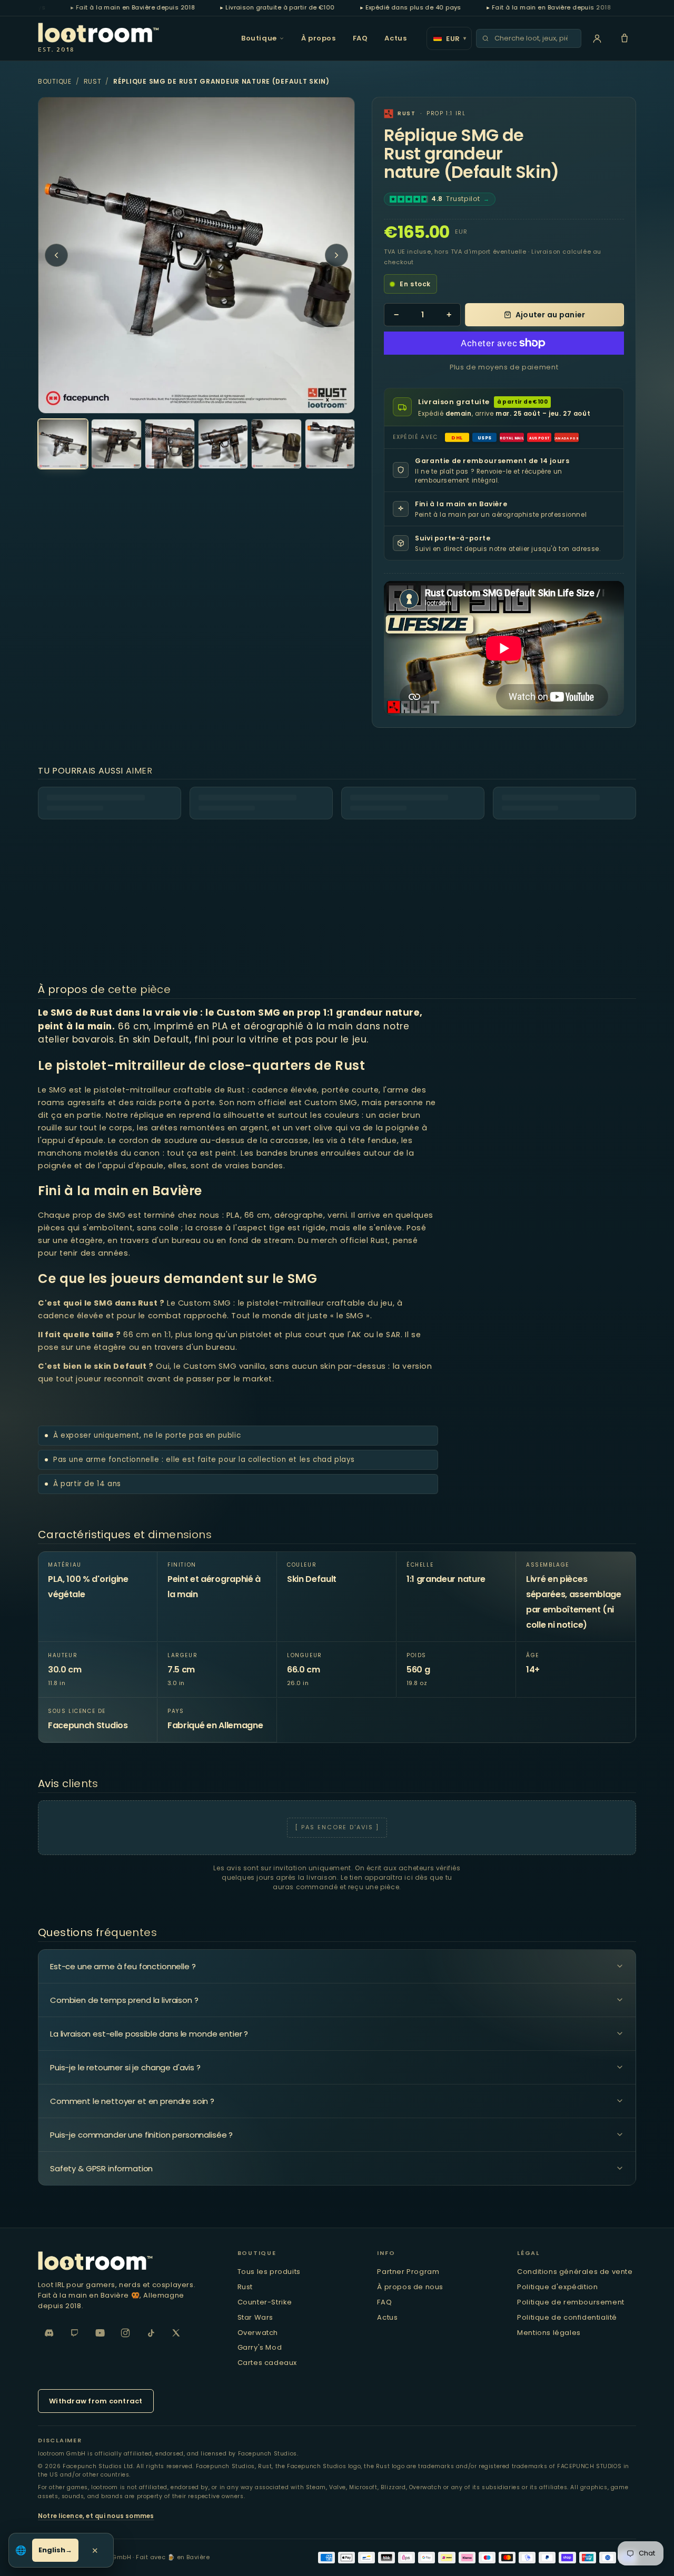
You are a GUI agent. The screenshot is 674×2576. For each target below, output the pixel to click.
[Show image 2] (116, 444)
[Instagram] (125, 2333)
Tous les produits (269, 2272)
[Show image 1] (63, 444)
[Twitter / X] (176, 2333)
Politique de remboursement (571, 2302)
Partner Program (408, 2272)
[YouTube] (100, 2333)
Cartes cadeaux (267, 2363)
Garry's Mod (260, 2347)
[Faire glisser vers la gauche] (56, 255)
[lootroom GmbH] (127, 2261)
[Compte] (597, 38)
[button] (625, 38)
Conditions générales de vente (575, 2272)
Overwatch (258, 2333)
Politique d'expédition (557, 2287)
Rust (93, 81)
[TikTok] (151, 2333)
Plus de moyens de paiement (504, 367)
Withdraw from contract (96, 2401)
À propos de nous (410, 2287)
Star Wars (255, 2317)
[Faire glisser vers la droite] (336, 255)
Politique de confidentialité (567, 2317)
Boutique (259, 38)
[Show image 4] (223, 444)
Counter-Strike (265, 2302)
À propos (319, 38)
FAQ (360, 38)
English (52, 2550)
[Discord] (49, 2333)
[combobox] (534, 38)
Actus (395, 38)
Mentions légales (549, 2333)
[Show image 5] (276, 444)
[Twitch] (75, 2333)
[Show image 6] (330, 444)
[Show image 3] (170, 444)
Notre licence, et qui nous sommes (96, 2516)
